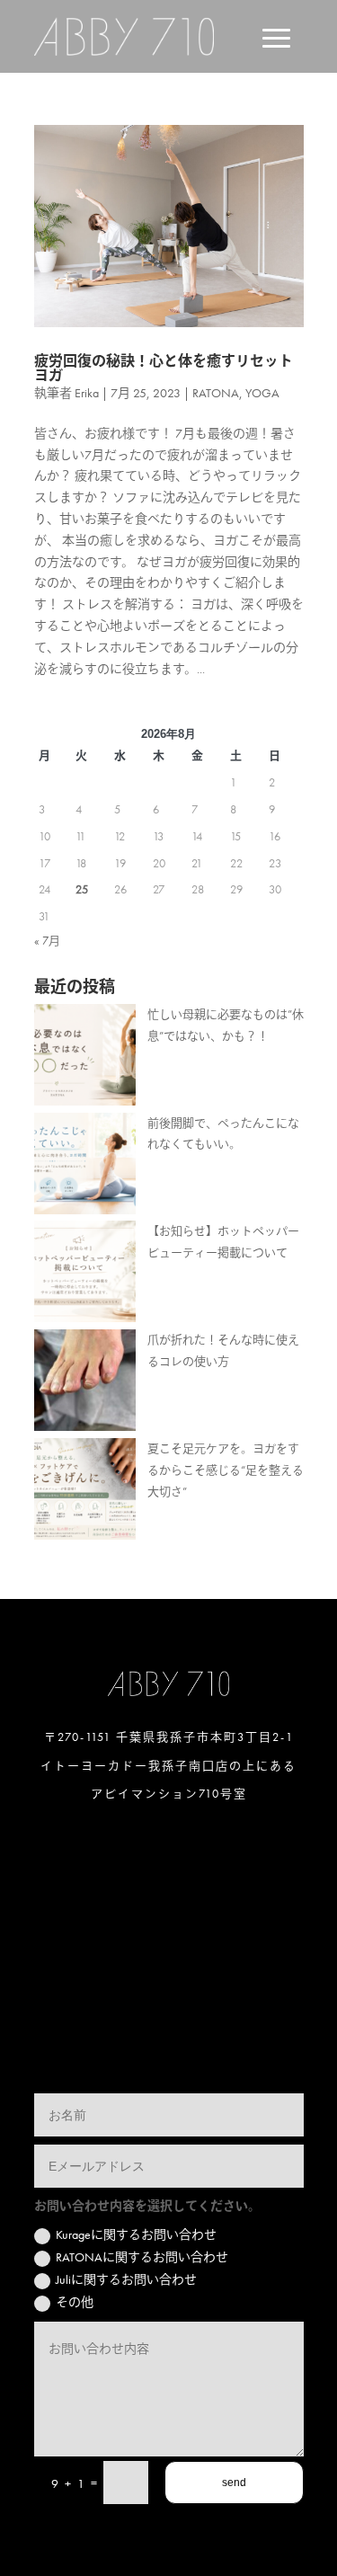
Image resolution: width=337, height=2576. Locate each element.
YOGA (262, 393)
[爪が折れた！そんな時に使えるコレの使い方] (85, 1384)
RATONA (216, 393)
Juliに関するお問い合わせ (126, 2279)
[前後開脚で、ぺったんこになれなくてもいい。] (85, 1167)
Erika (87, 393)
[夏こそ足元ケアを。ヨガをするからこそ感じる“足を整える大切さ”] (85, 1492)
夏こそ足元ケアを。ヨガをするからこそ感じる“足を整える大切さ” (226, 1470)
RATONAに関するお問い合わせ (142, 2257)
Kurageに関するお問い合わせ (136, 2234)
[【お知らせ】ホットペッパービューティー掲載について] (85, 1275)
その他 (75, 2302)
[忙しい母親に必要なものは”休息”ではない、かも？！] (85, 1058)
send (234, 2483)
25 (82, 889)
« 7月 (47, 941)
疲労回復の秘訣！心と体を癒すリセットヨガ (164, 369)
